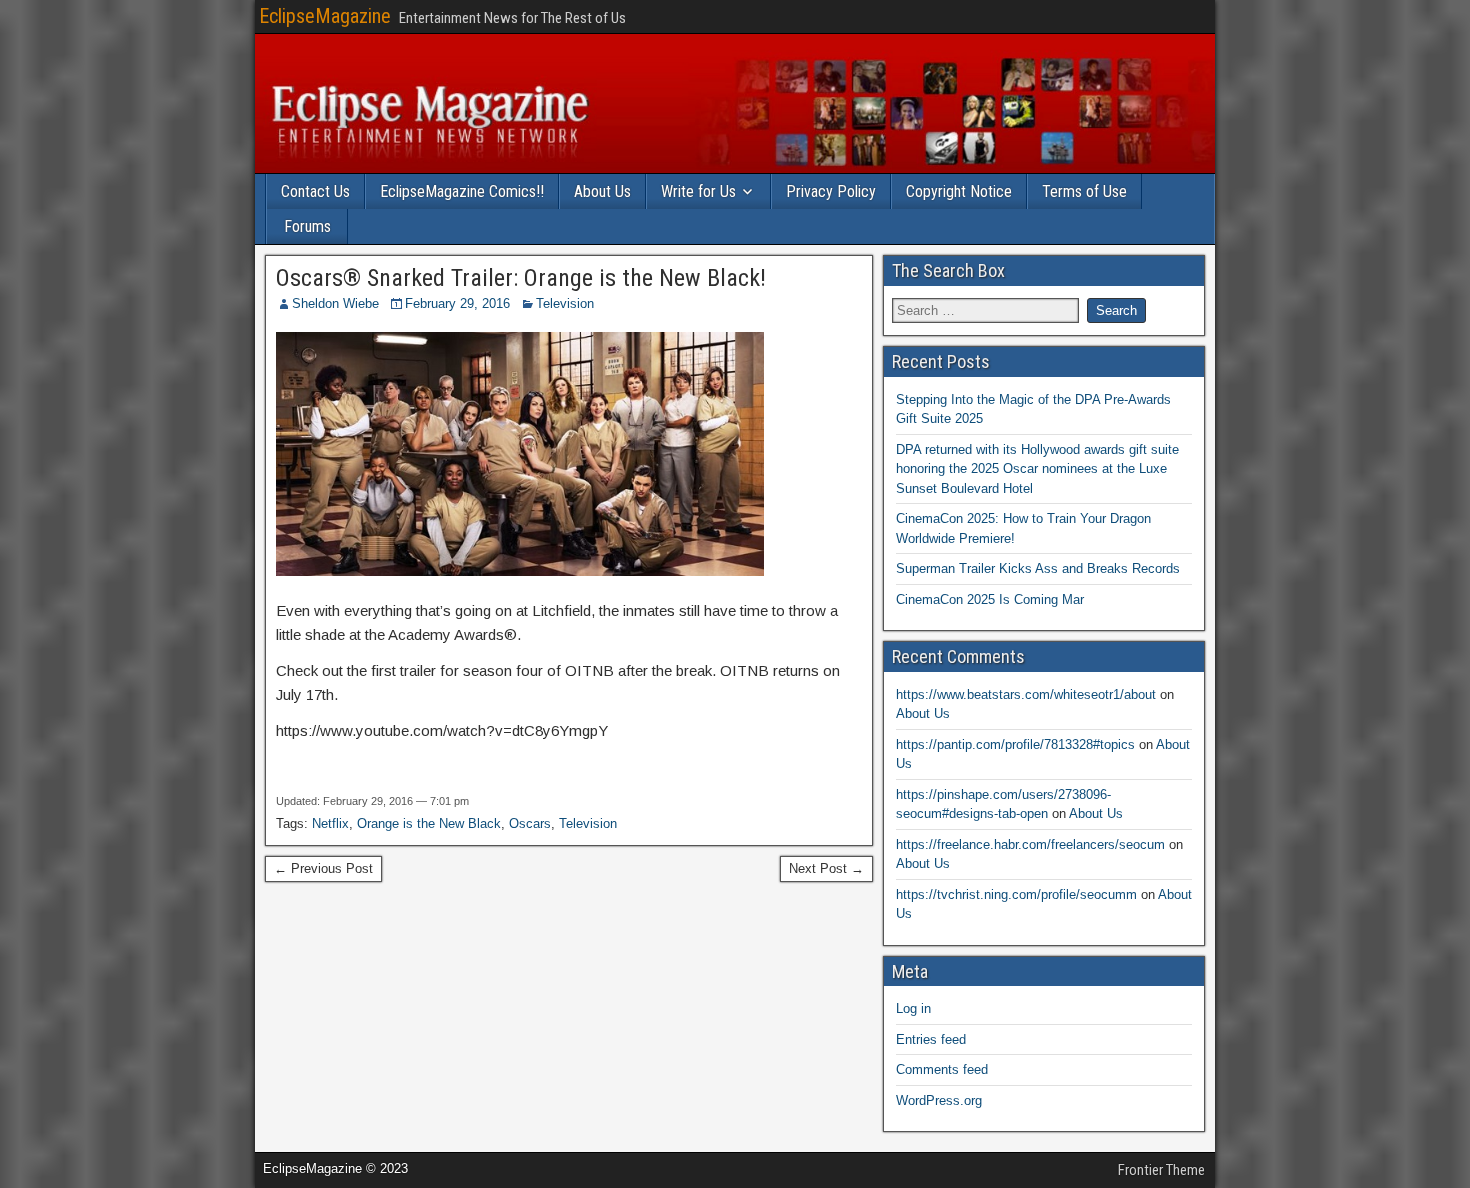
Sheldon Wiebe (335, 303)
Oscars (530, 823)
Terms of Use (1084, 191)
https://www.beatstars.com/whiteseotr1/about (1026, 694)
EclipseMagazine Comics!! (462, 191)
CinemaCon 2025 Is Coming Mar (990, 599)
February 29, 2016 (457, 303)
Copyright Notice (959, 191)
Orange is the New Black (429, 823)
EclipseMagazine (325, 16)
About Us (602, 191)
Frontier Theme (1161, 1170)
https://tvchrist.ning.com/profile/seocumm (1016, 894)
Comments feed (942, 1069)
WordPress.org (939, 1100)
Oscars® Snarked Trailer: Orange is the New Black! (521, 278)
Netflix (330, 823)
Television (565, 303)
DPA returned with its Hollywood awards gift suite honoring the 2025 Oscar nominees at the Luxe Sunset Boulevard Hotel (1037, 469)
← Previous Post (323, 868)
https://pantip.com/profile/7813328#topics (1015, 744)
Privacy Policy (831, 191)
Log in (913, 1008)
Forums (307, 226)
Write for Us (698, 191)
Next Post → (826, 868)
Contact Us (315, 191)
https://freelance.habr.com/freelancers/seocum (1030, 844)
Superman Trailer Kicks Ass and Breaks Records (1038, 568)
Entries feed (931, 1039)
